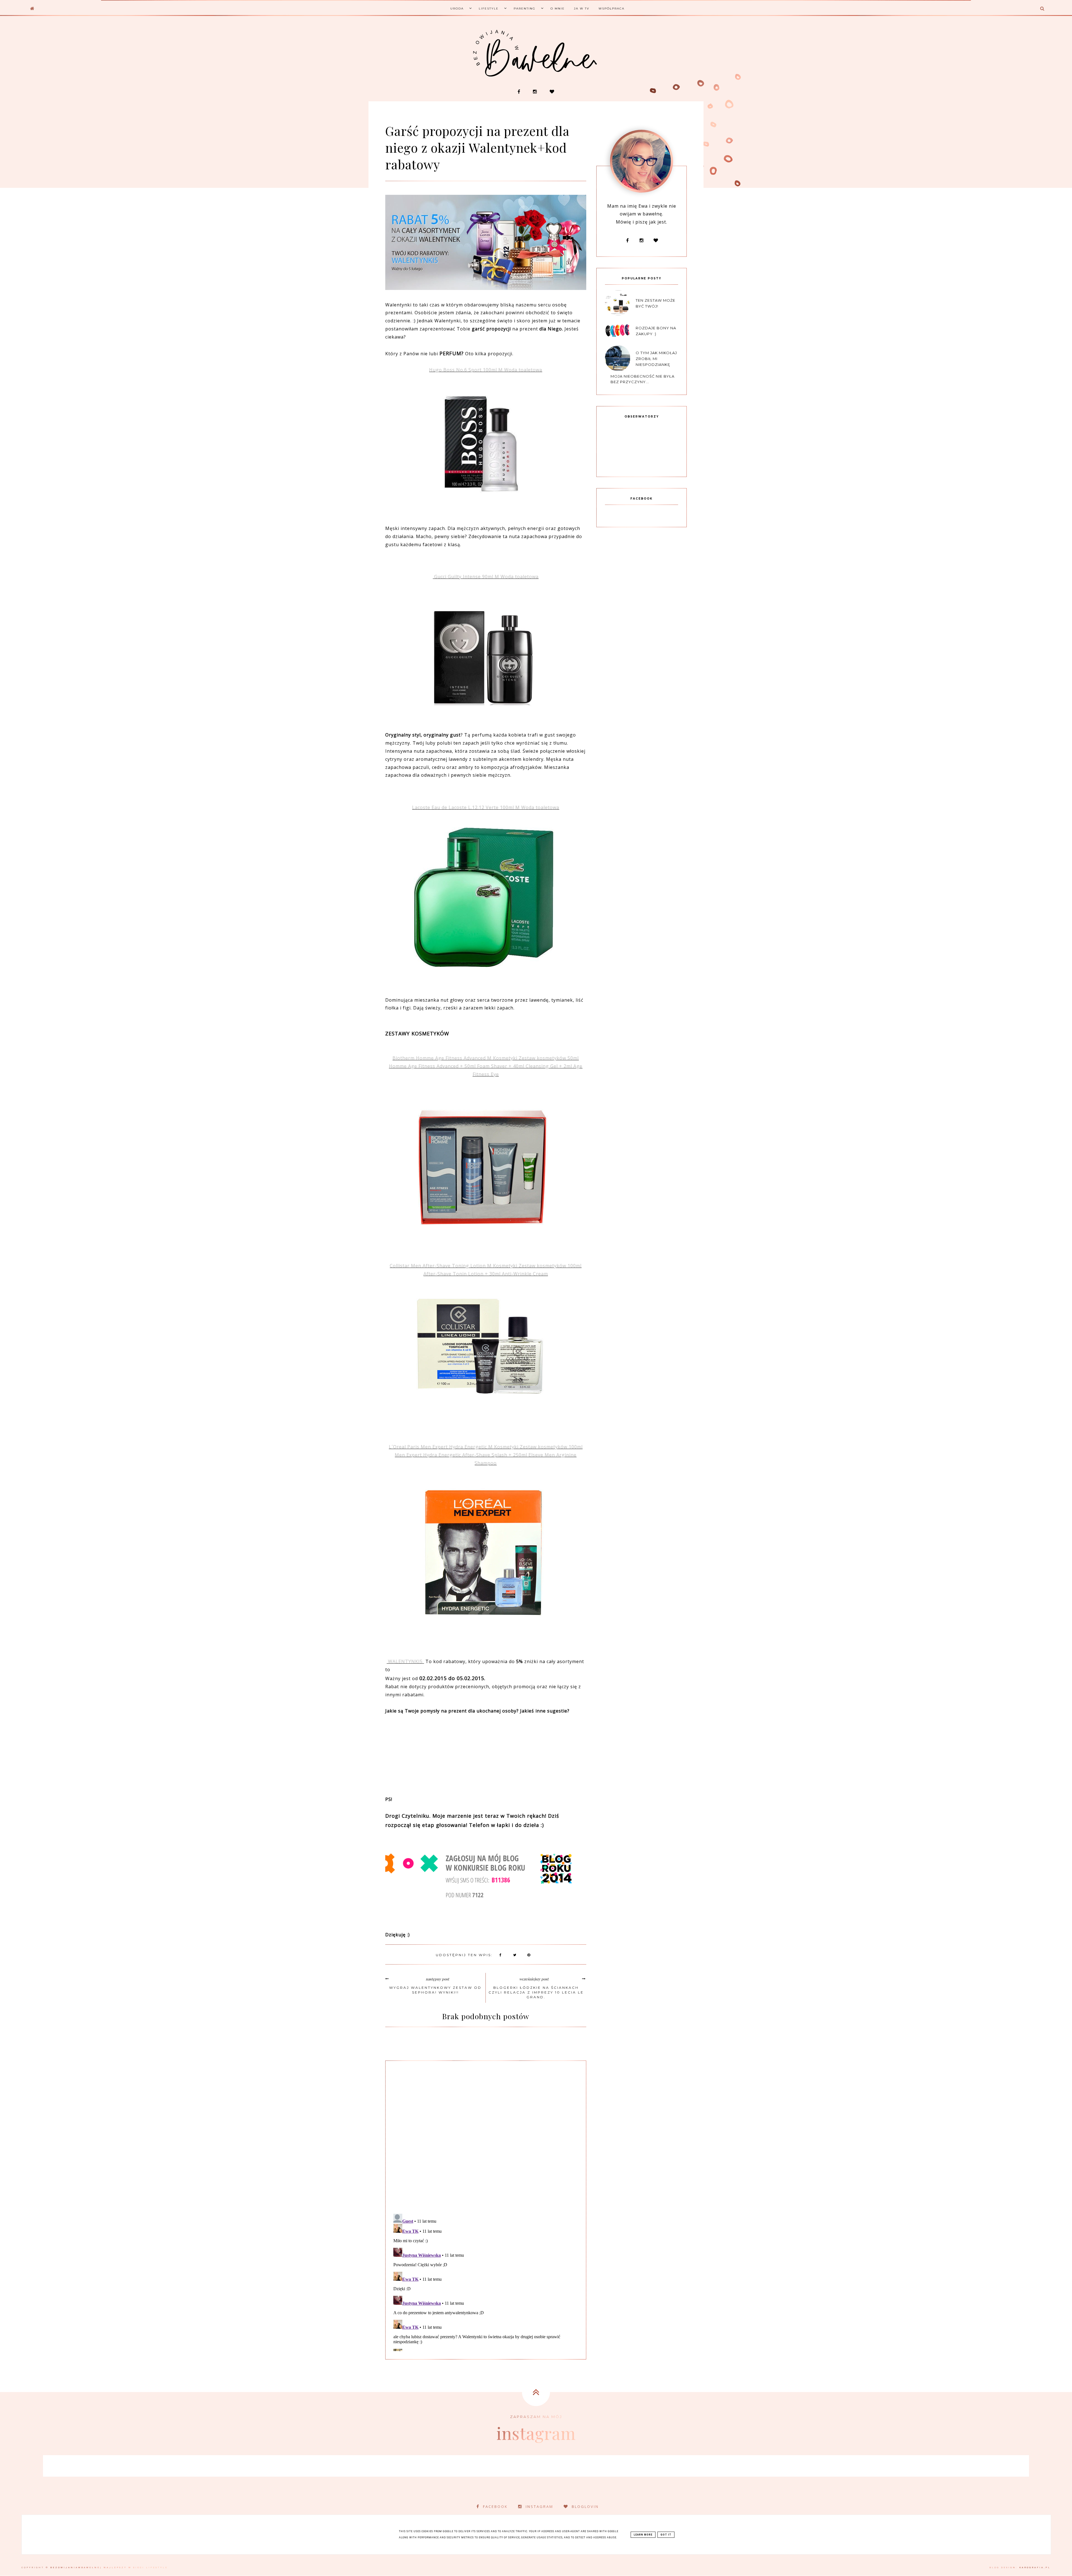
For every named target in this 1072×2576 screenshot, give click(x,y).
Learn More (643, 2535)
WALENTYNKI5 (405, 1661)
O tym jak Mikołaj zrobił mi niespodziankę (656, 359)
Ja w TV (582, 9)
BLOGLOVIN (585, 2507)
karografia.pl (1035, 2567)
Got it (666, 2535)
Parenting (525, 9)
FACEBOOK (495, 2507)
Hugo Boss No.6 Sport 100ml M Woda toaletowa (486, 370)
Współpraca (612, 9)
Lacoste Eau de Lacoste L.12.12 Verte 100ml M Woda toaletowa (486, 807)
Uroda (457, 9)
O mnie (558, 9)
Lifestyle (489, 9)
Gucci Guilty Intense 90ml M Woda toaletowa (486, 577)
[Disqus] (486, 2136)
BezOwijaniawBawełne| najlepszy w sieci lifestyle (109, 2567)
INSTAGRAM (539, 2507)
